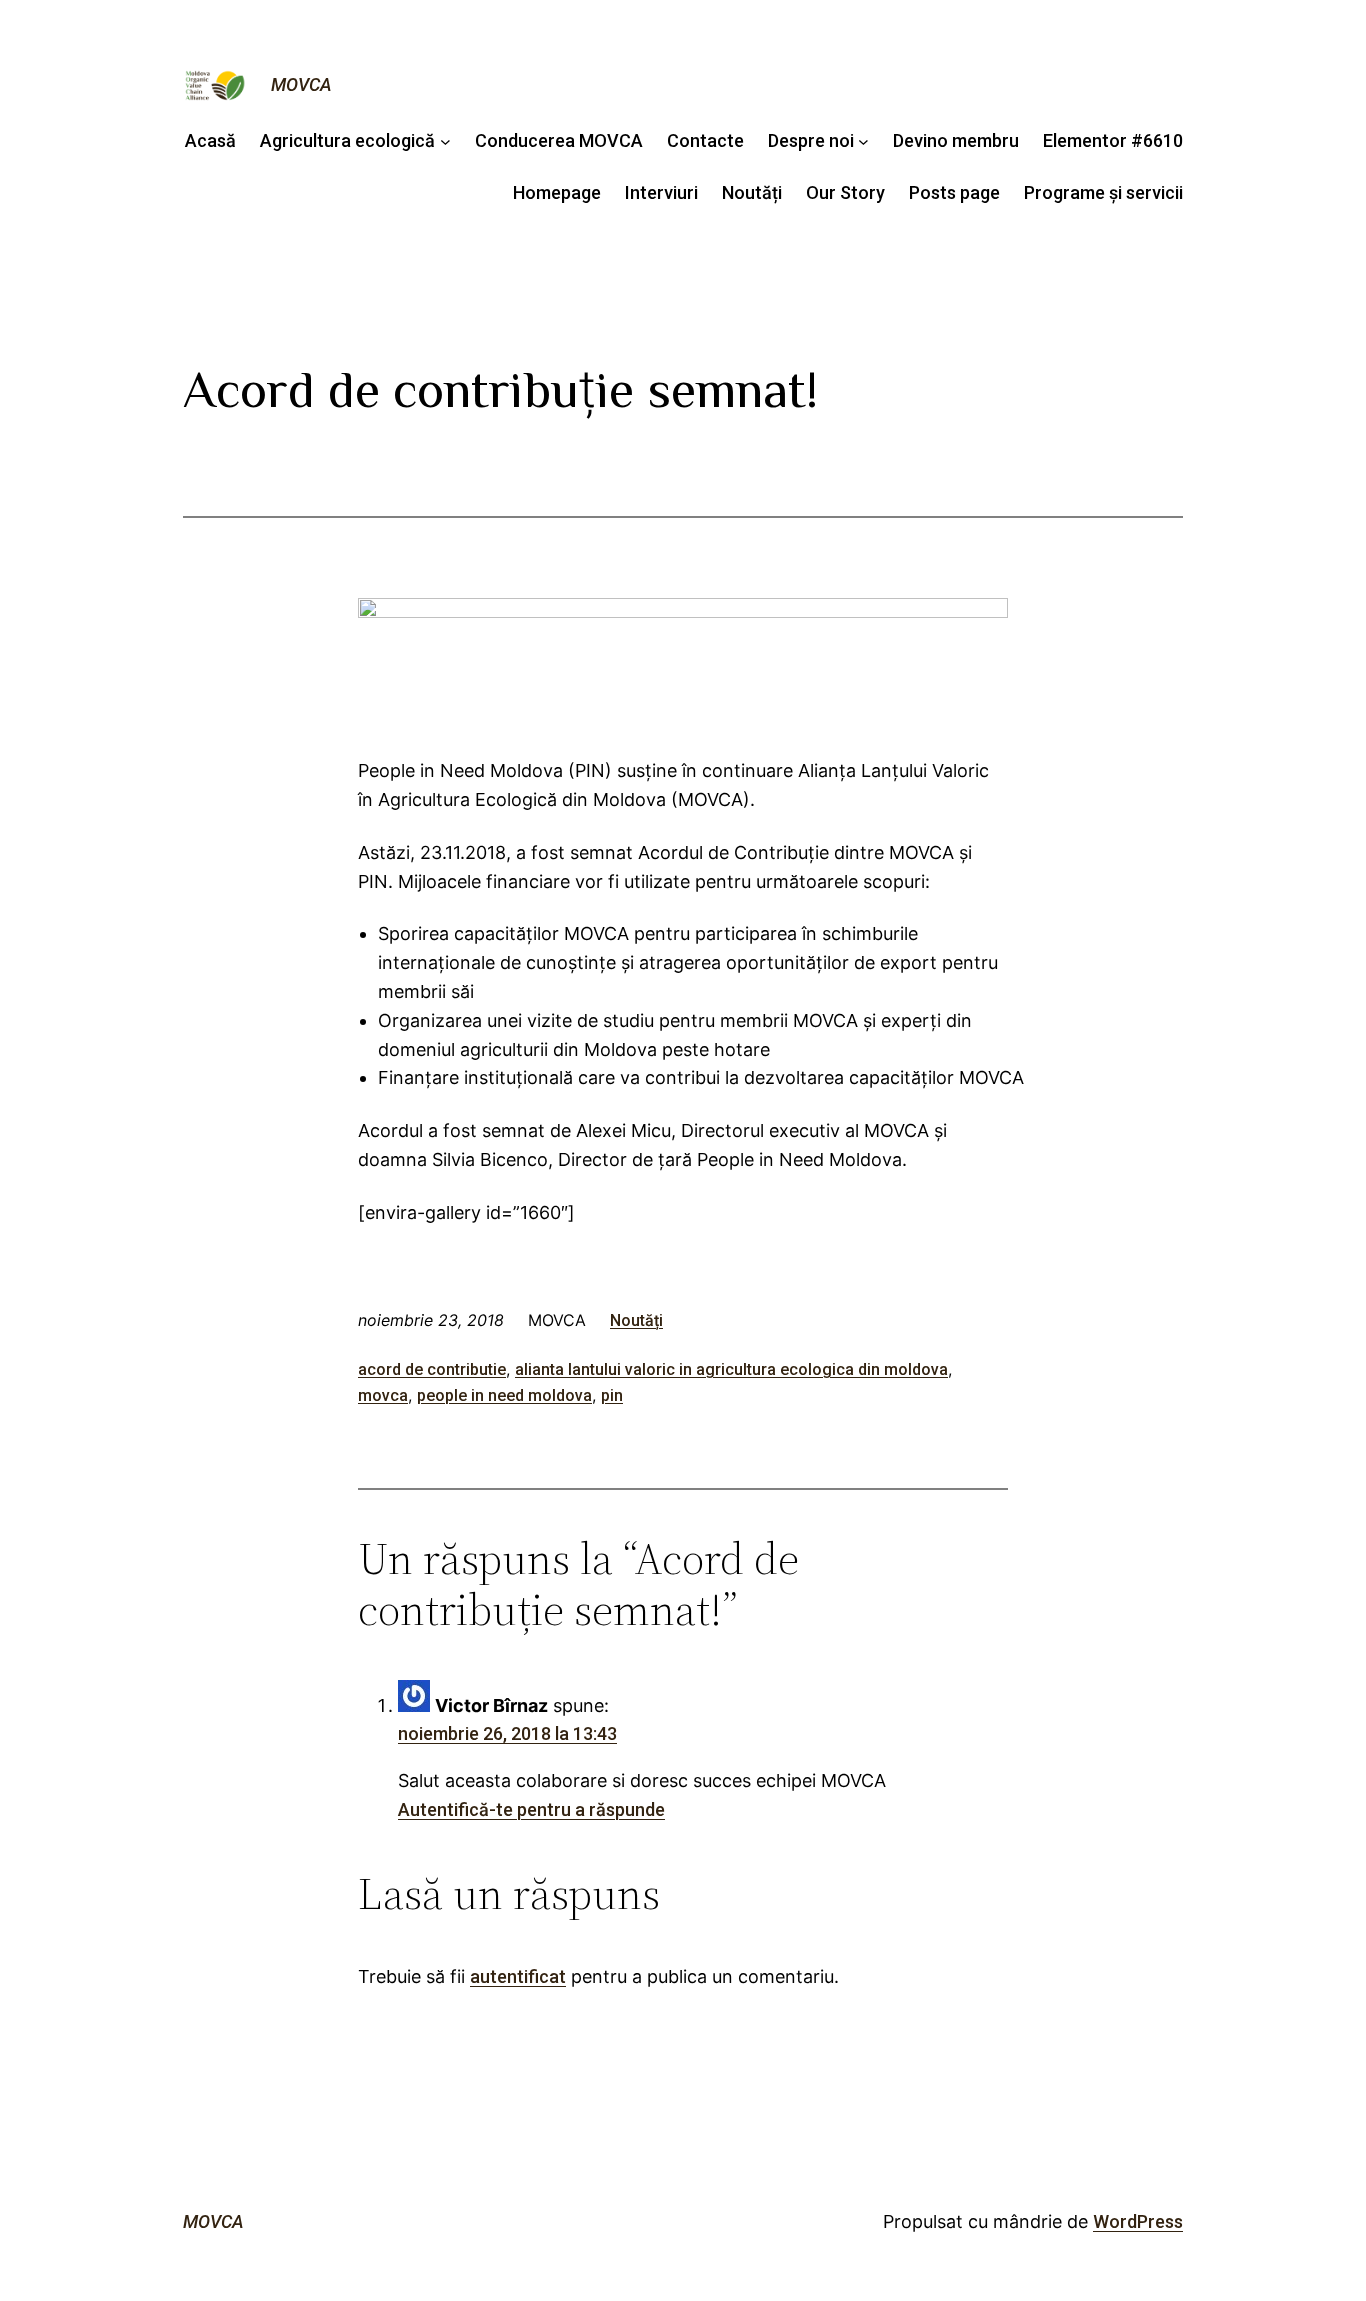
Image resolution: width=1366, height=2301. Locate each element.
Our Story (845, 192)
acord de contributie (432, 1369)
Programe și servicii (1103, 192)
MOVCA (301, 84)
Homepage (557, 192)
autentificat (518, 1976)
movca (383, 1395)
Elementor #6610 (1113, 140)
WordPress (1138, 2221)
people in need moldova (504, 1395)
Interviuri (661, 192)
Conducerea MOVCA (559, 140)
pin (612, 1395)
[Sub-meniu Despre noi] (863, 141)
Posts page (954, 192)
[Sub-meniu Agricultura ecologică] (445, 141)
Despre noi (811, 140)
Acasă (210, 140)
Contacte (705, 140)
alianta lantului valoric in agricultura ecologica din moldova (731, 1369)
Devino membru (956, 140)
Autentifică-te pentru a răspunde (531, 1809)
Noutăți (752, 192)
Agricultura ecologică (347, 140)
